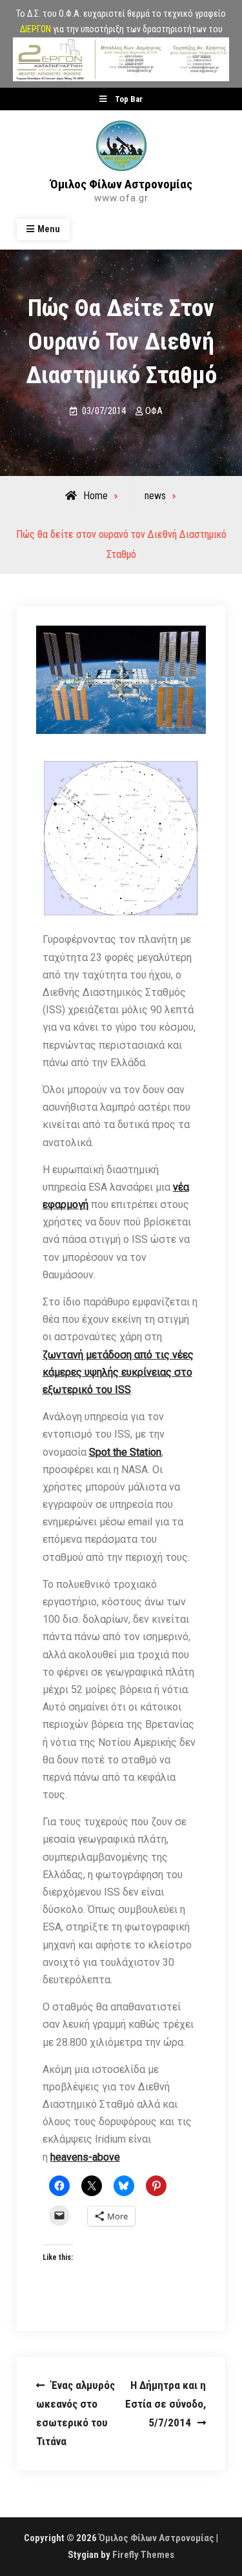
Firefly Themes (143, 2555)
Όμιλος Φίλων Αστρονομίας (121, 184)
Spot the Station (125, 1452)
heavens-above (85, 2157)
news (155, 496)
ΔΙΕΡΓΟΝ (35, 29)
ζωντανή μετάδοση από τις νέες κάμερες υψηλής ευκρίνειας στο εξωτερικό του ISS (118, 1372)
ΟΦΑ (154, 411)
